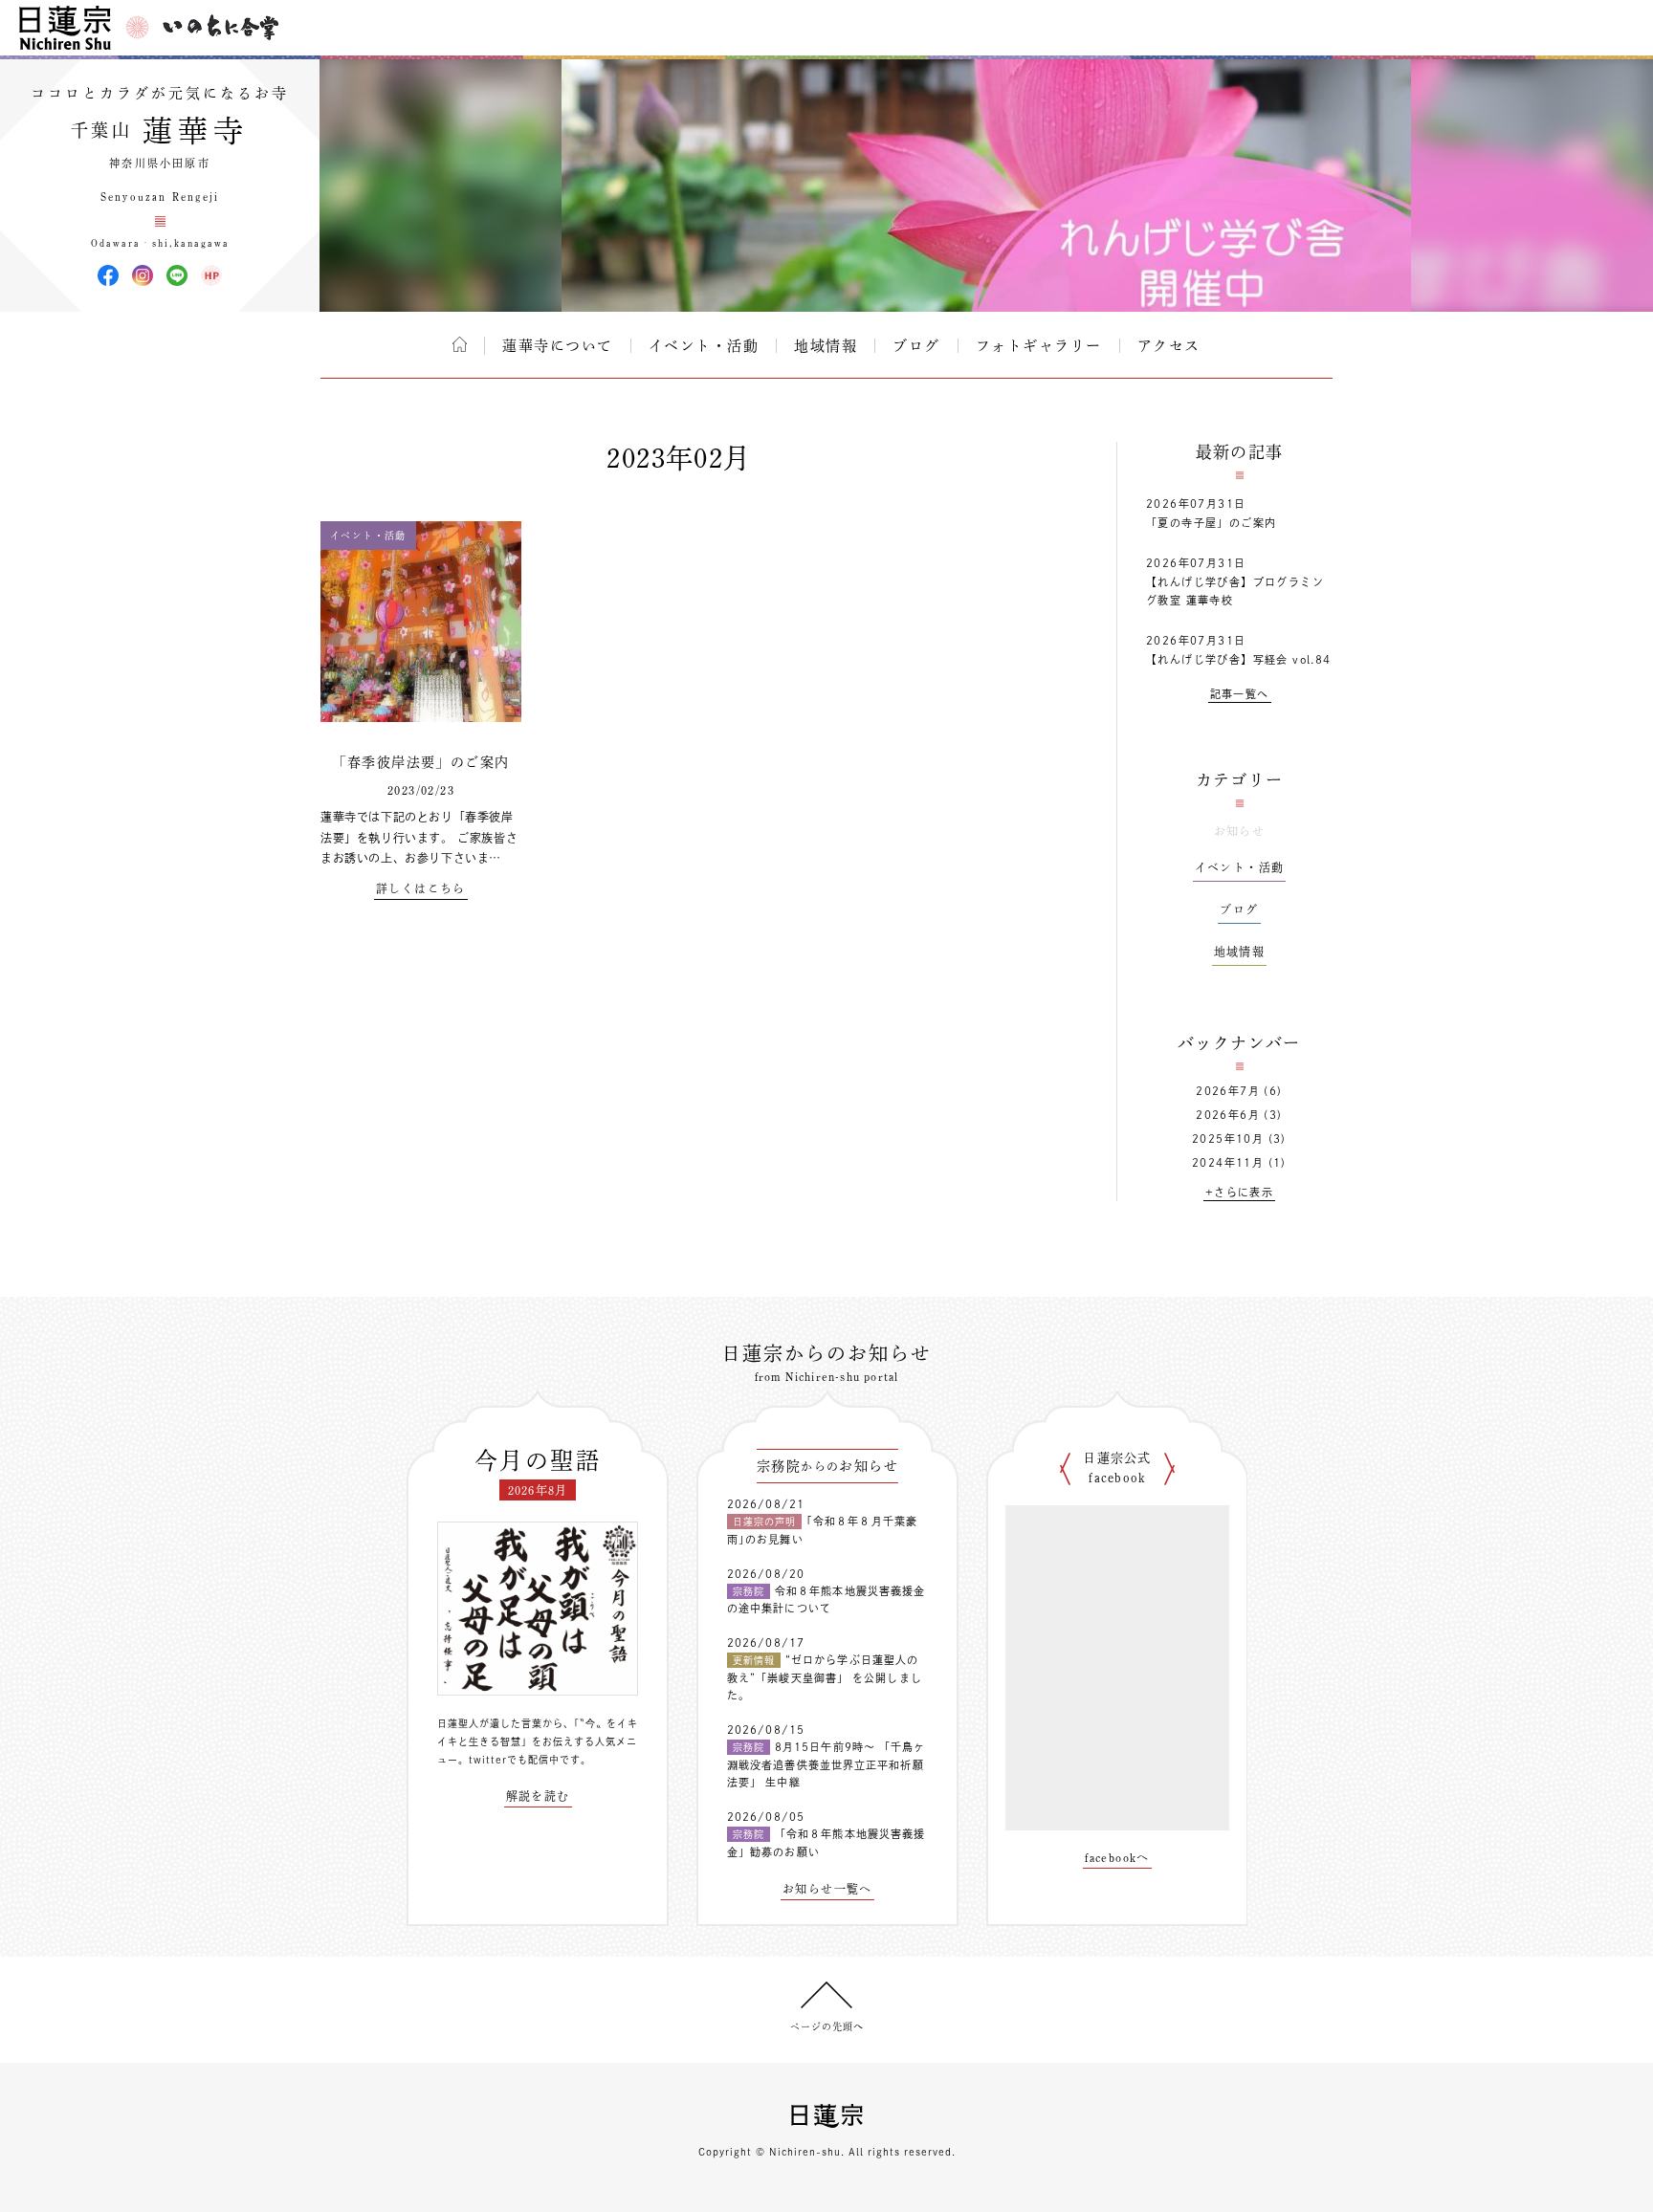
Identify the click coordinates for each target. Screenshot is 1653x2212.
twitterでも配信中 (514, 1760)
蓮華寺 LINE (177, 275)
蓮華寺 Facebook (108, 275)
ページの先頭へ (827, 2026)
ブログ (916, 346)
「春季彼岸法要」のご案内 (421, 762)
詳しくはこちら (421, 888)
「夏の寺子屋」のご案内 (1211, 523)
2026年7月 (1228, 1091)
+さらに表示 (1239, 1192)
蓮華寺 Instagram (143, 275)
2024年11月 (1228, 1162)
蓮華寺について (558, 346)
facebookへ (1117, 1857)
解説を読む (538, 1796)
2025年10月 (1228, 1139)
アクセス (1169, 346)
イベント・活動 (704, 346)
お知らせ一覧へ (827, 1889)
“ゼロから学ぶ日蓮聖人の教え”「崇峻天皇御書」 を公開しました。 (825, 1677)
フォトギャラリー (1039, 346)
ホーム (460, 344)
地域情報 (826, 346)
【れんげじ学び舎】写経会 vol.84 (1239, 659)
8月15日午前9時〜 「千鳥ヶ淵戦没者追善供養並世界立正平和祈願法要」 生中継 (826, 1764)
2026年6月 (1228, 1115)
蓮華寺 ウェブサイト (211, 275)
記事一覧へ (1240, 694)
